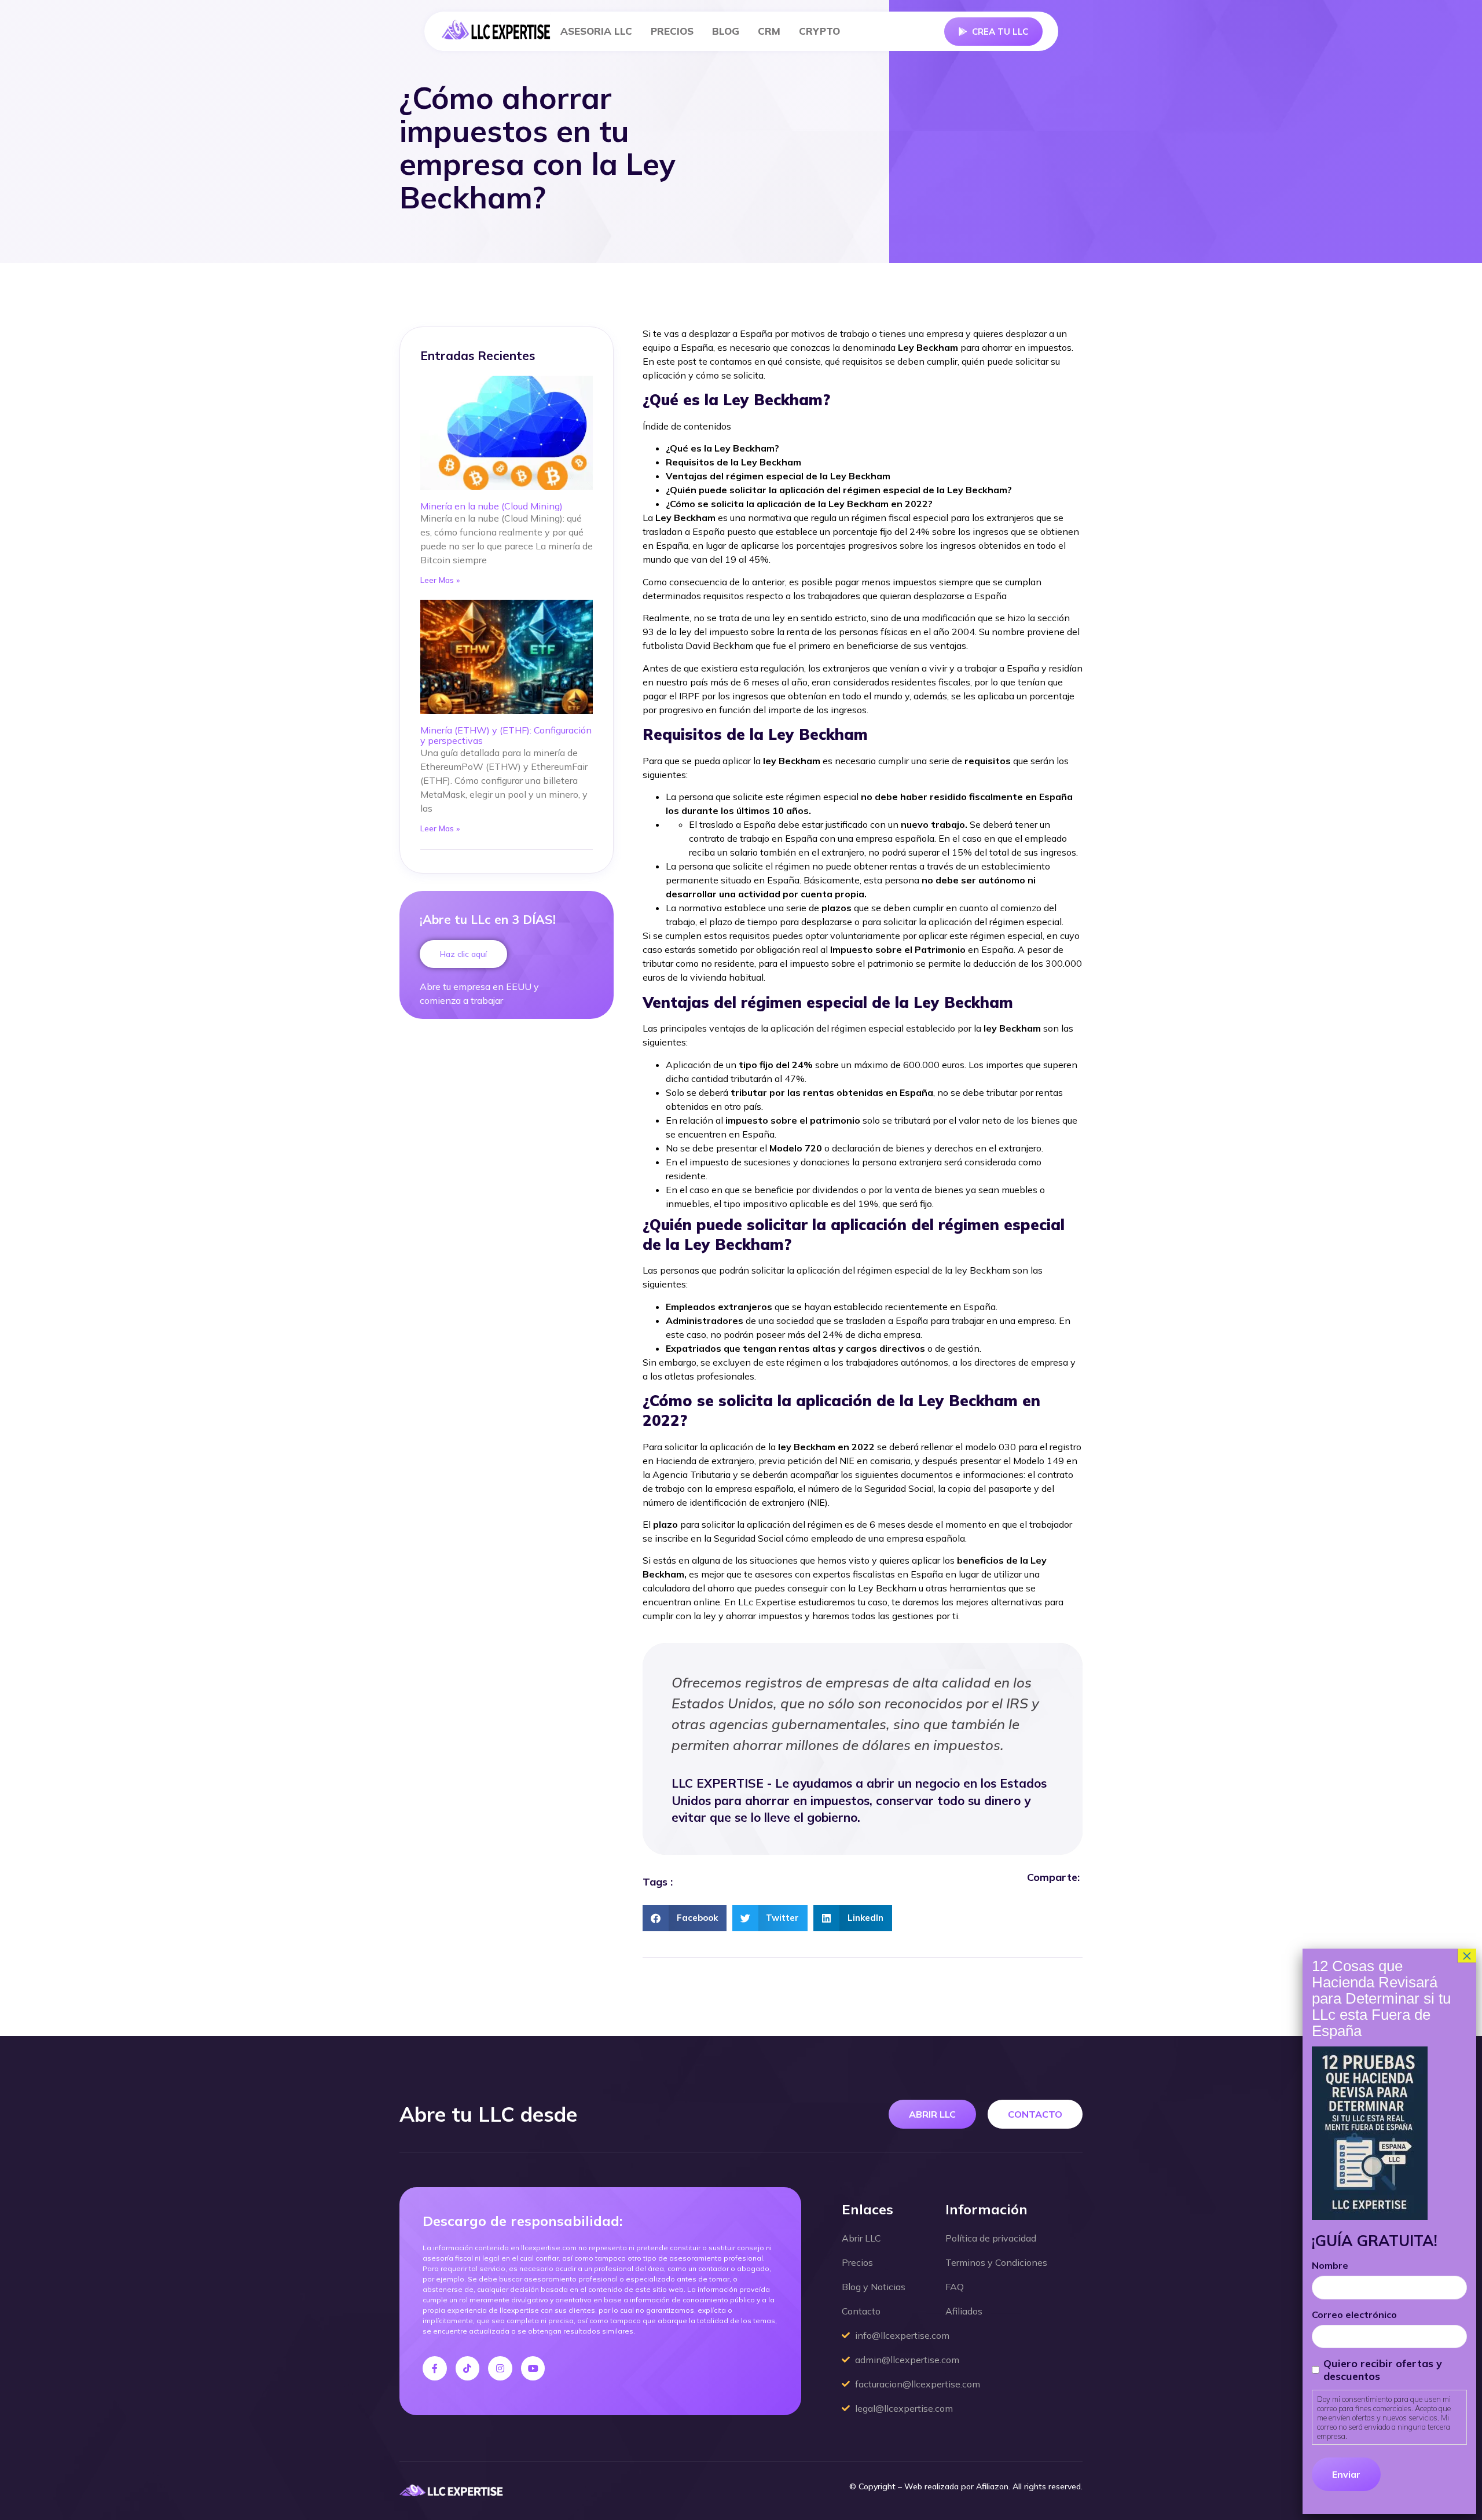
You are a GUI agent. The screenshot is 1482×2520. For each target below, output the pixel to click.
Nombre (1330, 2265)
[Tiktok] (468, 2368)
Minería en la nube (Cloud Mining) (491, 506)
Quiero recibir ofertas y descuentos (1382, 2370)
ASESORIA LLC (596, 31)
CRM (769, 31)
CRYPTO (819, 31)
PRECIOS (672, 31)
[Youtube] (533, 2368)
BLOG (726, 31)
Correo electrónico (1354, 2314)
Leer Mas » (440, 580)
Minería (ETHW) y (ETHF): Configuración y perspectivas (506, 735)
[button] (685, 1918)
